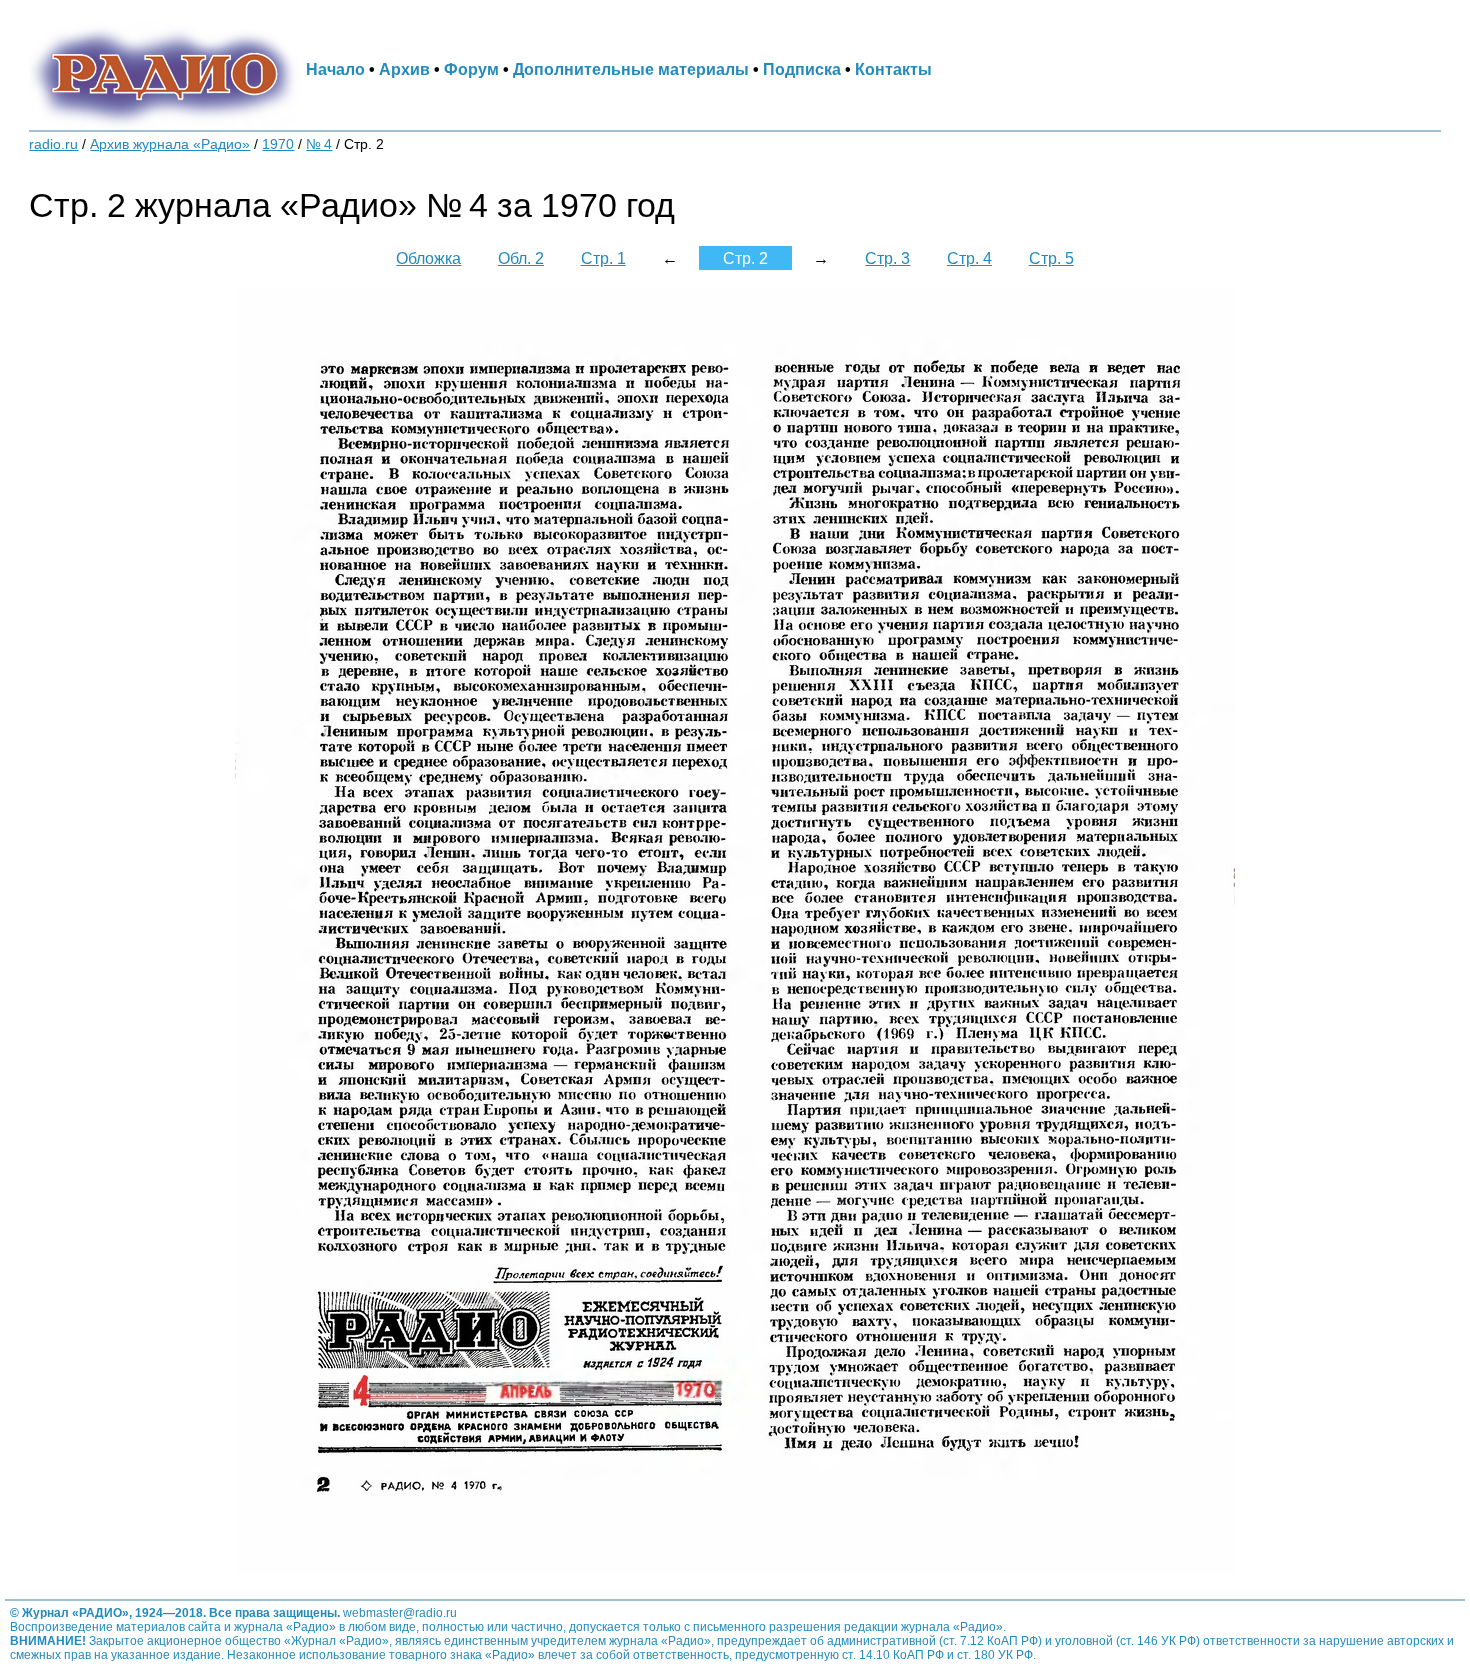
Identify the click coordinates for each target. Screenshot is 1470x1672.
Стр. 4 (969, 258)
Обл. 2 (521, 258)
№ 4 (319, 144)
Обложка (428, 258)
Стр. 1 (603, 258)
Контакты (893, 69)
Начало (335, 69)
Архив (404, 69)
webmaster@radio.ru (400, 1613)
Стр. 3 (887, 258)
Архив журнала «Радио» (170, 144)
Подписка (802, 69)
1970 (278, 144)
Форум (471, 69)
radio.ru (53, 144)
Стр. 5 (1051, 258)
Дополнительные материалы (631, 69)
